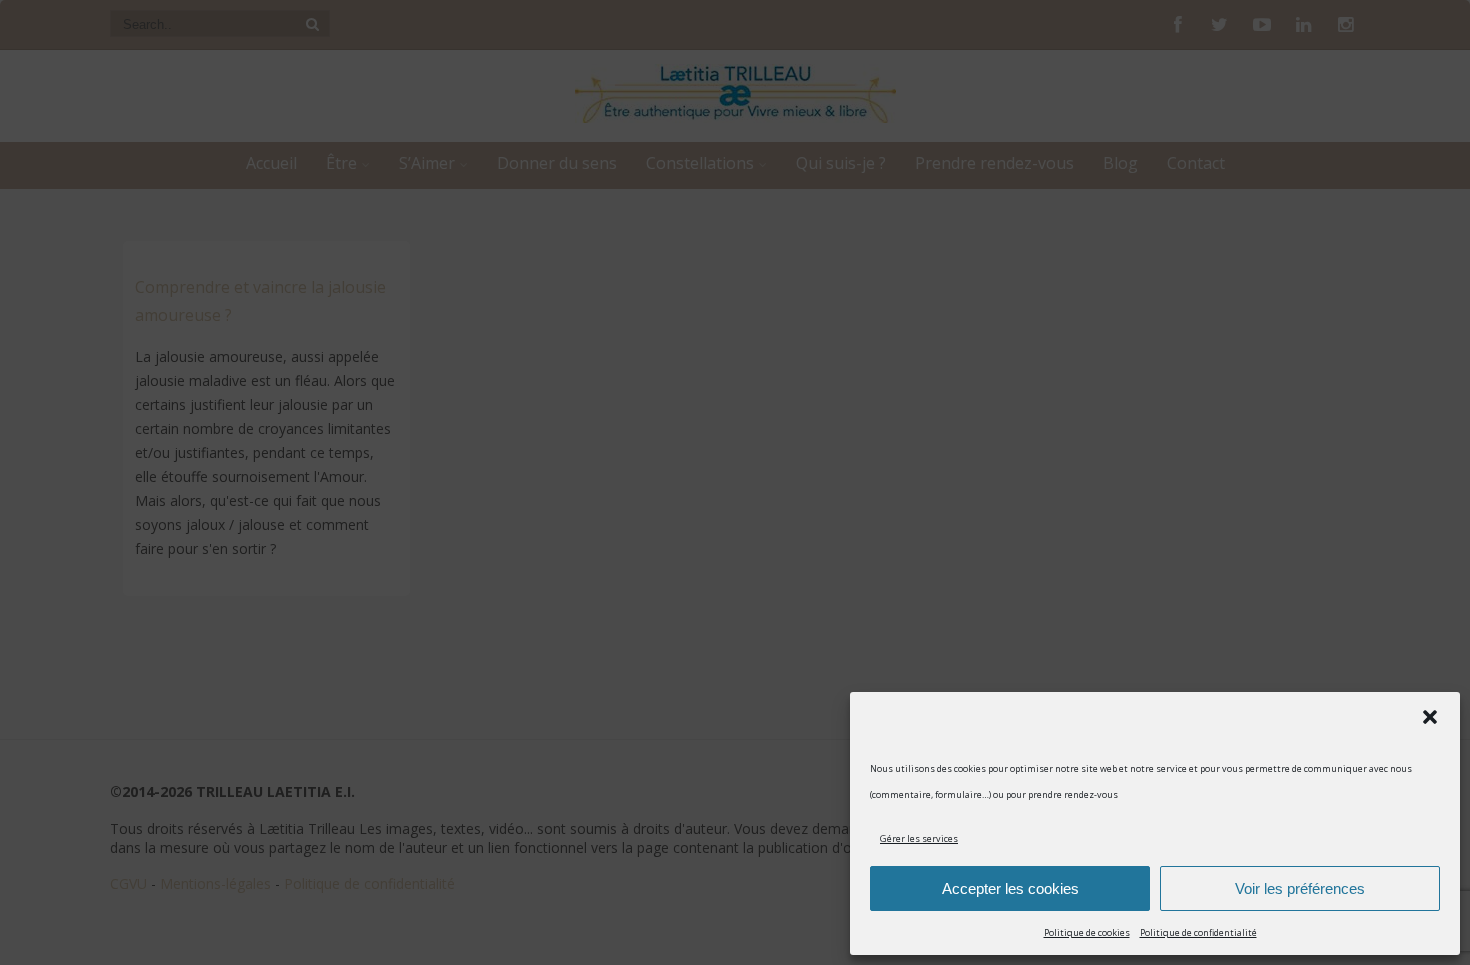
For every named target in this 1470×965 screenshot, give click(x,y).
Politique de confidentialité (1198, 932)
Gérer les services (919, 838)
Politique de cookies (1087, 932)
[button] (1430, 717)
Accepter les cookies (1010, 888)
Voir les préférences (1300, 888)
